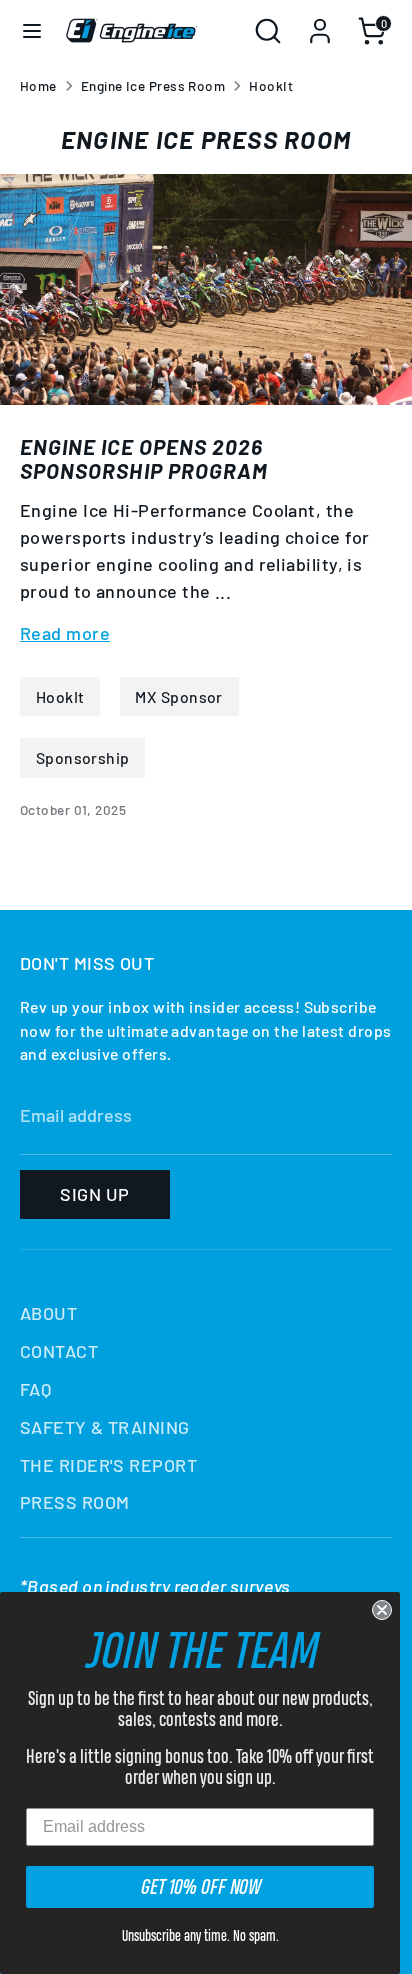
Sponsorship (83, 757)
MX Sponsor (179, 696)
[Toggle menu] (32, 30)
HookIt (271, 85)
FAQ (35, 1389)
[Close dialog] (382, 1610)
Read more (65, 633)
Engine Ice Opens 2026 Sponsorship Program (144, 458)
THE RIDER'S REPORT (108, 1465)
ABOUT (48, 1313)
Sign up (94, 1194)
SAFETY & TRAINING (105, 1427)
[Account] (320, 24)
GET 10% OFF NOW (200, 1886)
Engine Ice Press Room (153, 85)
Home (38, 85)
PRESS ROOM (75, 1502)
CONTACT (59, 1351)
